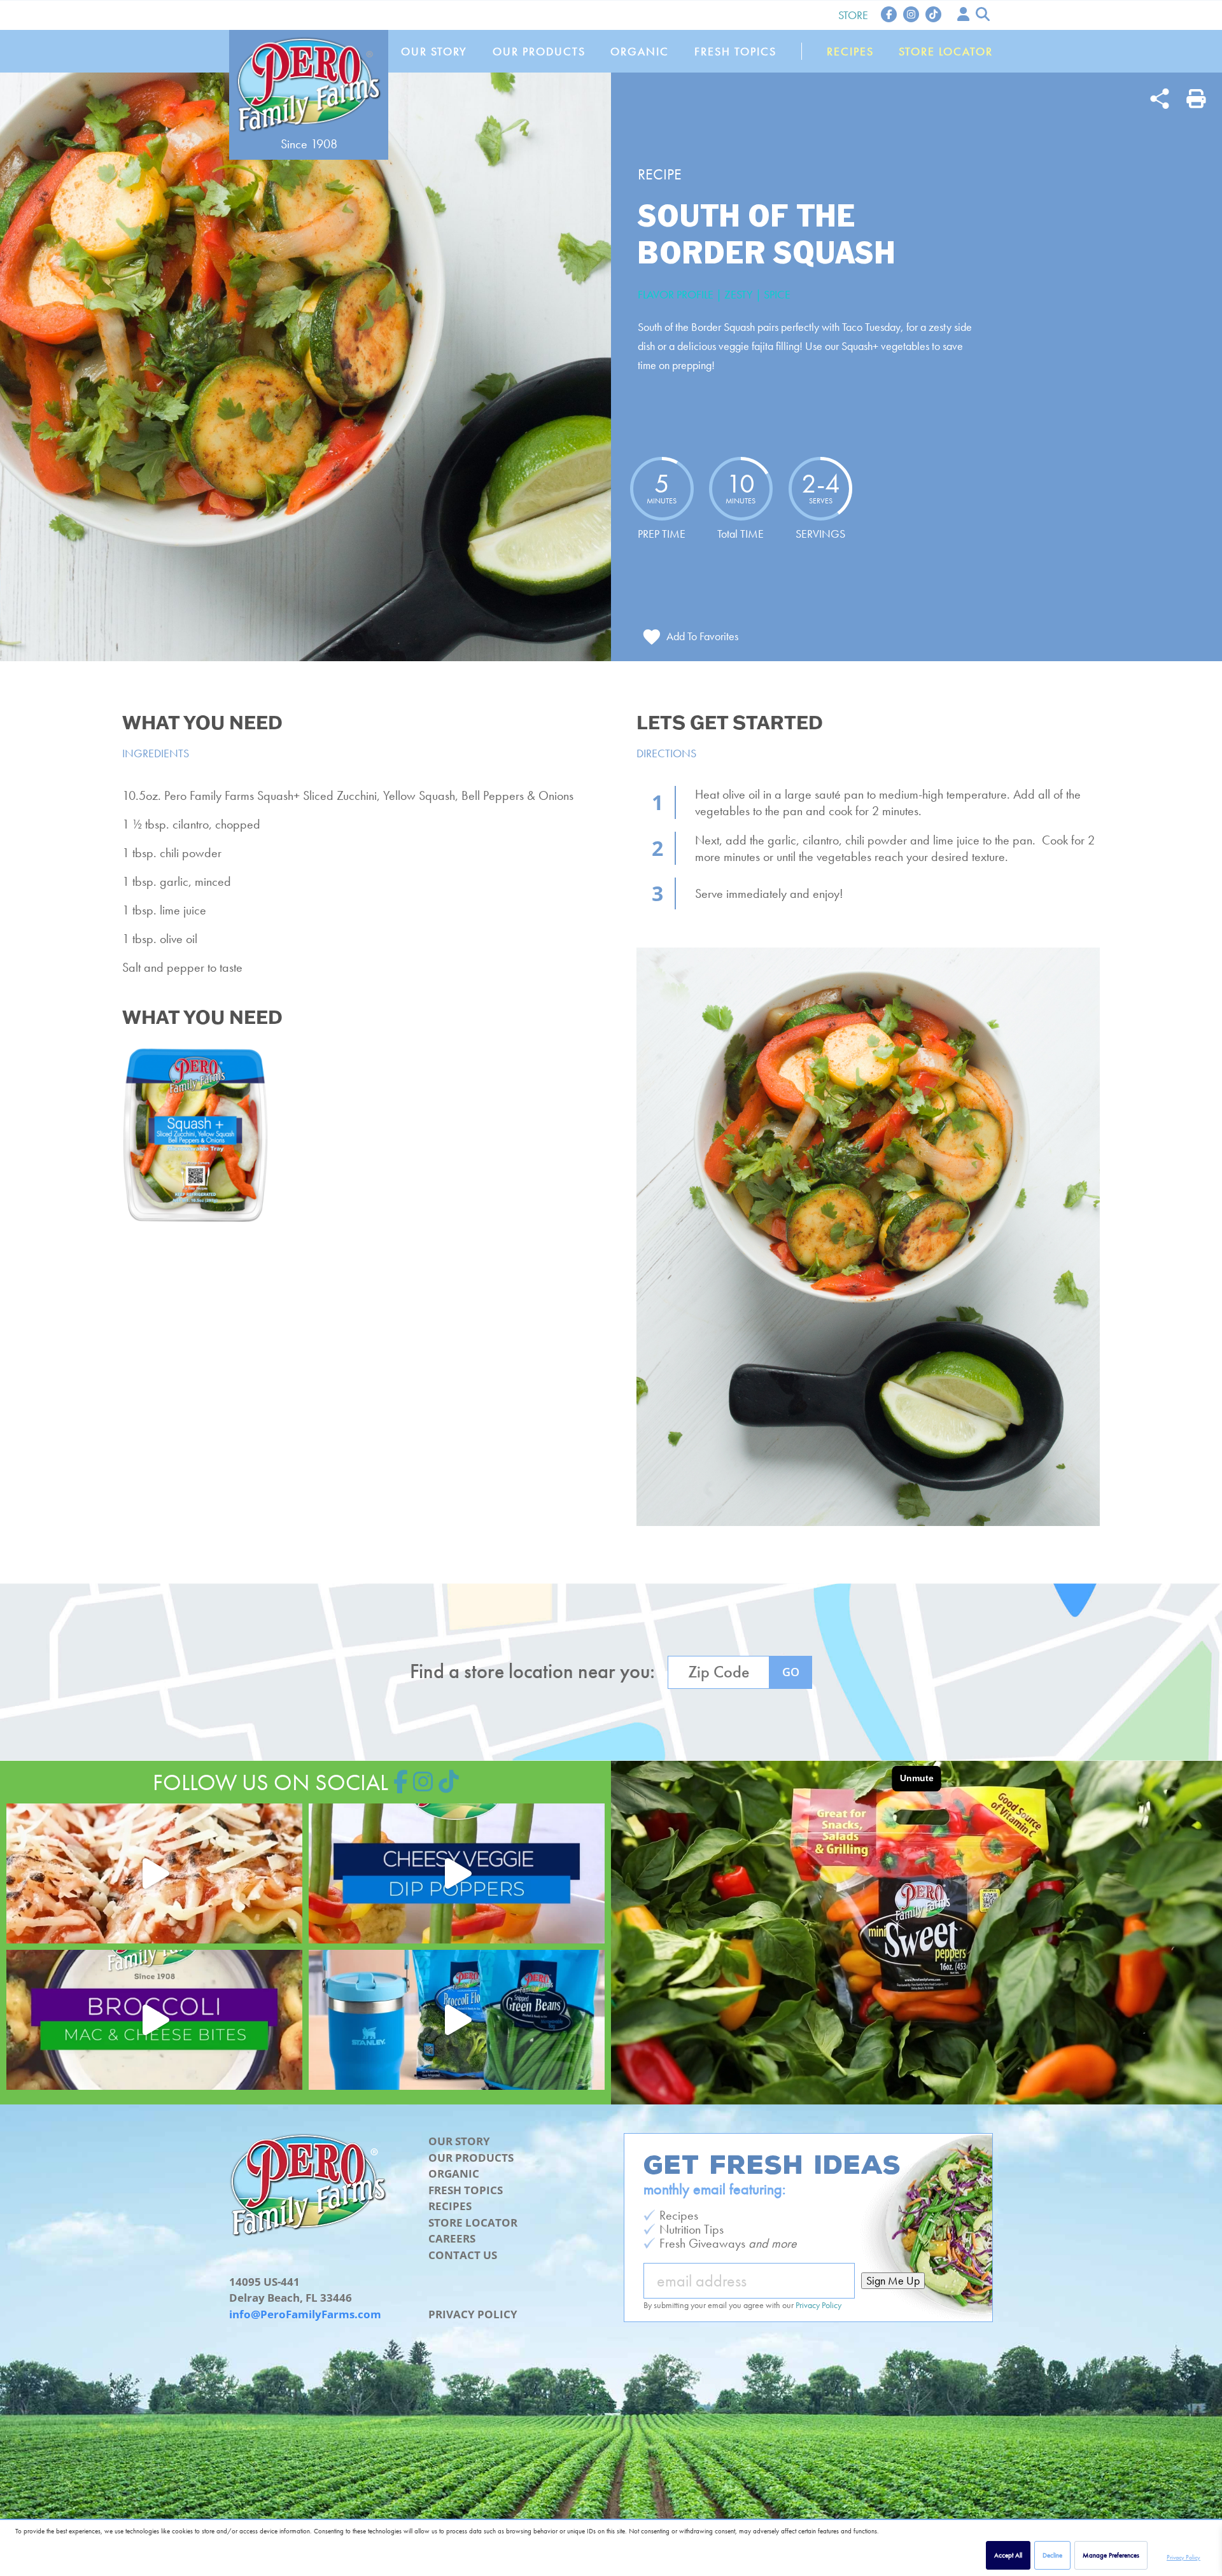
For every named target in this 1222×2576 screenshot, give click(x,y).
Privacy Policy (1183, 2557)
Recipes (850, 51)
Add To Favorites (702, 636)
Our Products (539, 51)
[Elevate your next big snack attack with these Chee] (457, 1873)
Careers (452, 2238)
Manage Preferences (1111, 2555)
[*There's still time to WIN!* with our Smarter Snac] (457, 2020)
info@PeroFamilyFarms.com (305, 2314)
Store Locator (946, 51)
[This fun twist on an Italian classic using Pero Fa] (154, 1873)
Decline (1052, 2555)
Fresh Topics (735, 51)
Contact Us (463, 2255)
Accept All (1008, 2555)
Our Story (434, 51)
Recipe (660, 174)
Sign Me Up (893, 2280)
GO (791, 1672)
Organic (640, 51)
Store (853, 15)
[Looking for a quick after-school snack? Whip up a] (154, 2020)
